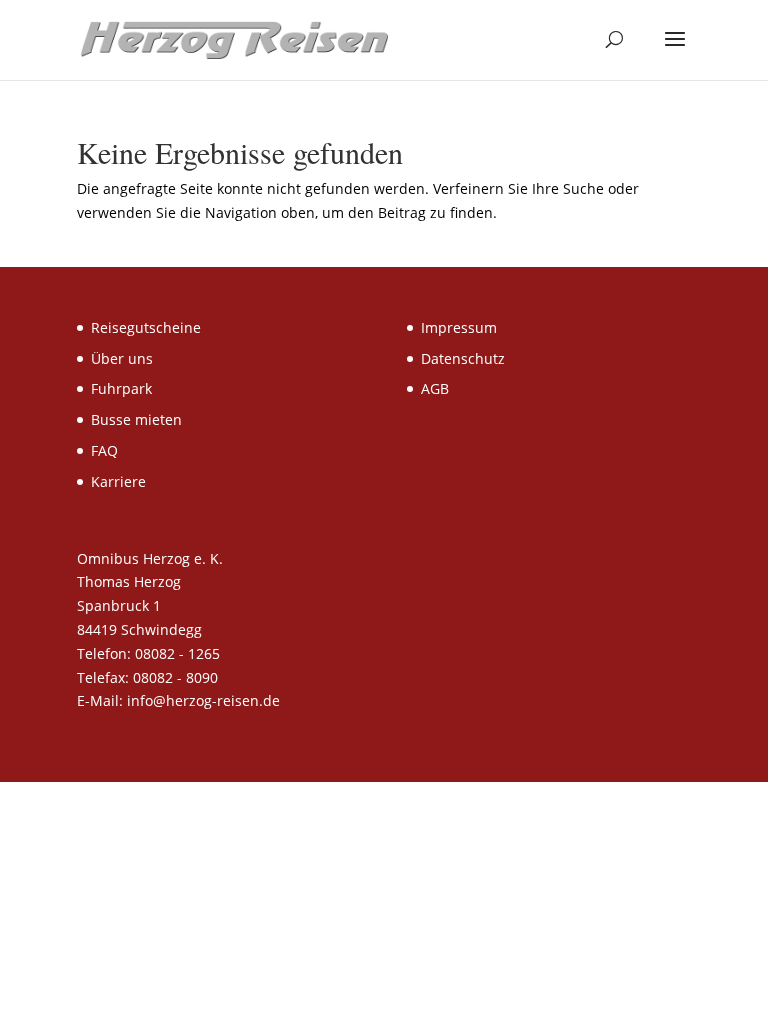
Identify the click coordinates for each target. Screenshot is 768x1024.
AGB (435, 388)
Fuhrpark (121, 388)
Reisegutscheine (146, 327)
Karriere (118, 481)
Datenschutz (463, 358)
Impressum (459, 327)
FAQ (104, 450)
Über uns (122, 358)
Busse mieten (136, 419)
